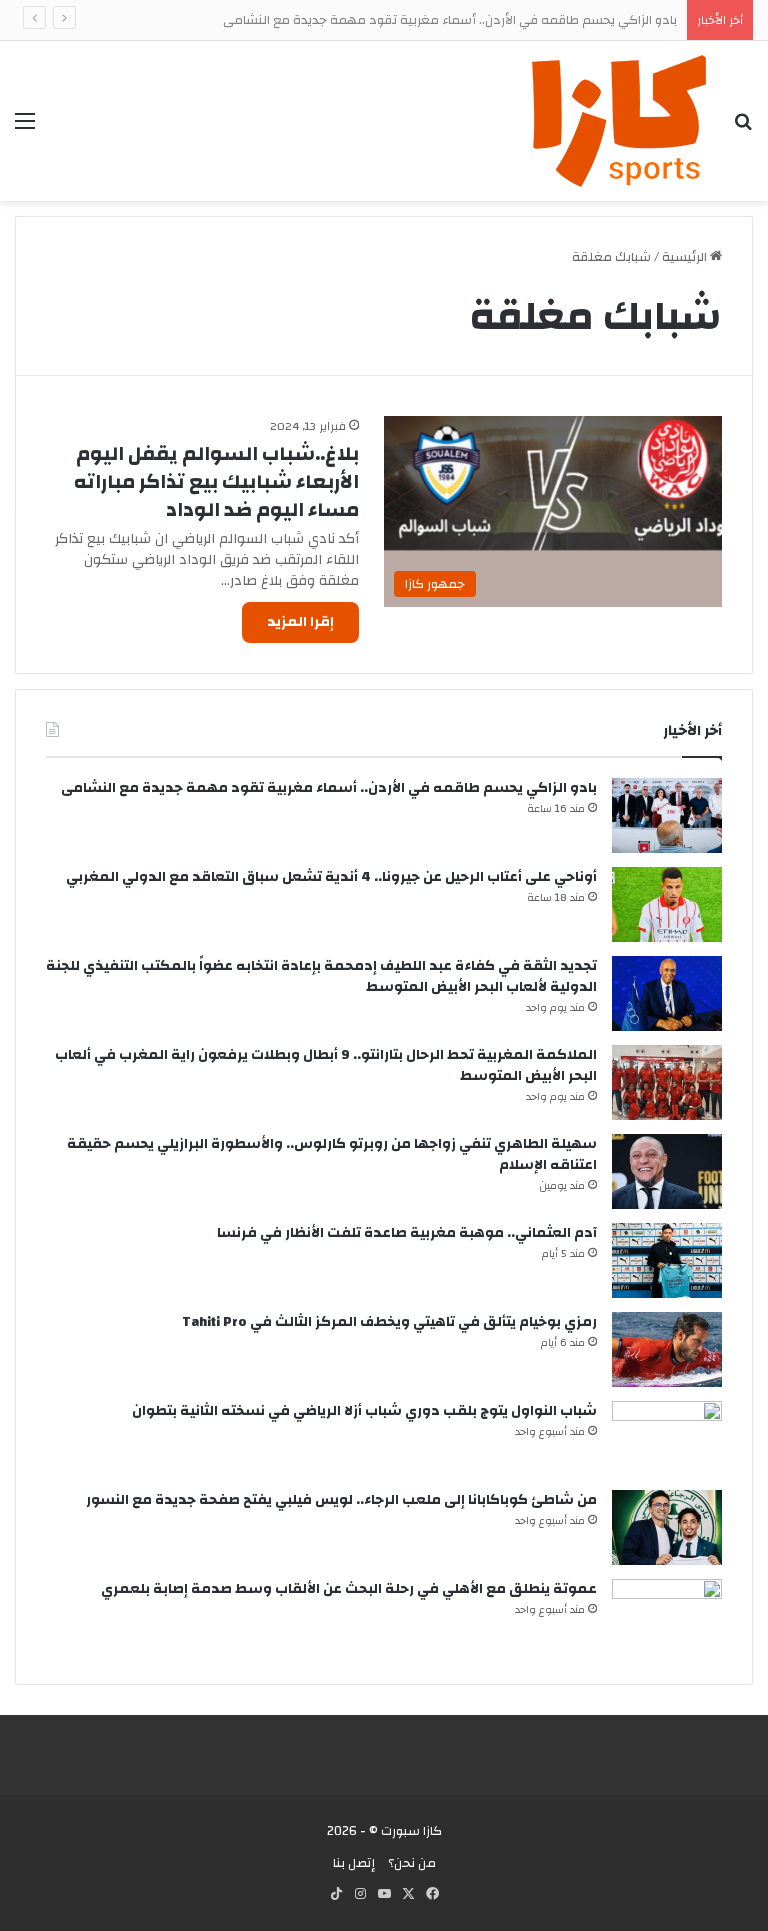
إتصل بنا (354, 1863)
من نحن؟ (412, 1863)
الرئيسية (686, 257)
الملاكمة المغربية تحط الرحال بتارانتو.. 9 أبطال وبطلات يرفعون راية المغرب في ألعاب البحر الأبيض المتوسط (326, 1065)
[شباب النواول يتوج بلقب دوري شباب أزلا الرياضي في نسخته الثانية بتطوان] (667, 1438)
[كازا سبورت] (619, 121)
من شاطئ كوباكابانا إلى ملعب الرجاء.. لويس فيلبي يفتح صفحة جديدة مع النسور (341, 1500)
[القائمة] (25, 128)
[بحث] (743, 128)
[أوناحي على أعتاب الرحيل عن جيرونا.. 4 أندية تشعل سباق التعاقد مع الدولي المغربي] (667, 904)
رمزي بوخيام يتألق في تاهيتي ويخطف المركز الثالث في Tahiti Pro (389, 1322)
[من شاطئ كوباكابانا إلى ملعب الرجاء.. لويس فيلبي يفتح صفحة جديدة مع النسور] (667, 1527)
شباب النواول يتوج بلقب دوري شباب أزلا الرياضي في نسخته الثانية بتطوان (364, 1411)
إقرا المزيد (300, 622)
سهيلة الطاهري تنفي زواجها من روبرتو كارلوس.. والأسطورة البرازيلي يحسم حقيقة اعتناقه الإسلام (332, 1154)
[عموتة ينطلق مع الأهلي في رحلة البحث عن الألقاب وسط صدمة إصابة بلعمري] (667, 1616)
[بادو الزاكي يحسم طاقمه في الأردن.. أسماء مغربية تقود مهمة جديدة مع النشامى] (667, 815)
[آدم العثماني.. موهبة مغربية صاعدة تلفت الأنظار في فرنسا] (667, 1260)
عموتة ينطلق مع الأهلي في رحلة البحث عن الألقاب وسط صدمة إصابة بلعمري (349, 1589)
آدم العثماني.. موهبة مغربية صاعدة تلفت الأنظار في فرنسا (407, 1233)
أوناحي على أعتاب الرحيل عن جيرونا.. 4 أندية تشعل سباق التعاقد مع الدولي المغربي (331, 877)
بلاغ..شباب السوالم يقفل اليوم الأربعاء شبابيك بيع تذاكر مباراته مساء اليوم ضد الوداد (216, 481)
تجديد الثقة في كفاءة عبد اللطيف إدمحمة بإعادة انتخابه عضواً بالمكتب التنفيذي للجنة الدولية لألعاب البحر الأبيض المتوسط (321, 976)
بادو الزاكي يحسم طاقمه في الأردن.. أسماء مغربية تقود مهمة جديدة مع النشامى (450, 20)
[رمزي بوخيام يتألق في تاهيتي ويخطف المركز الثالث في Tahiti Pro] (667, 1349)
